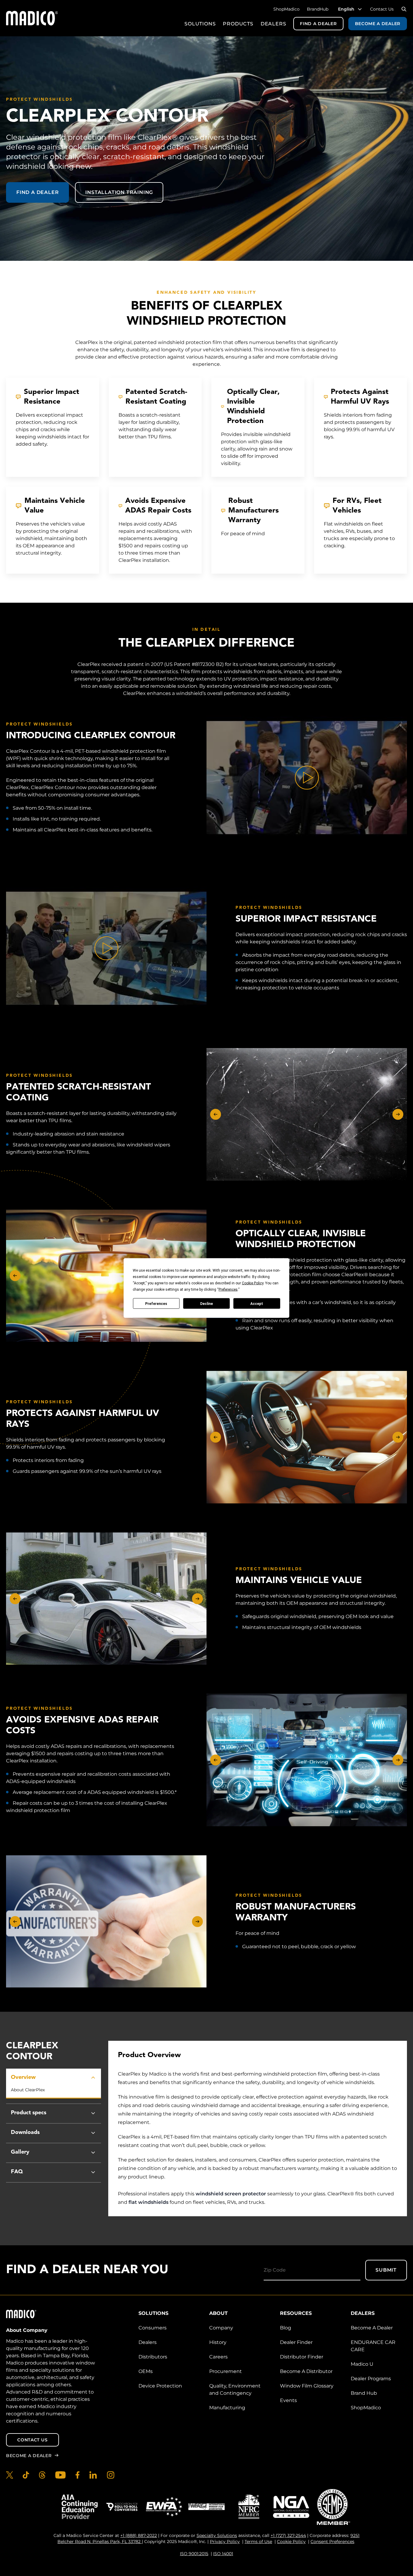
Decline (207, 1303)
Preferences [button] (228, 1290)
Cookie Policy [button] (253, 1283)
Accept (257, 1303)
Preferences (156, 1303)
